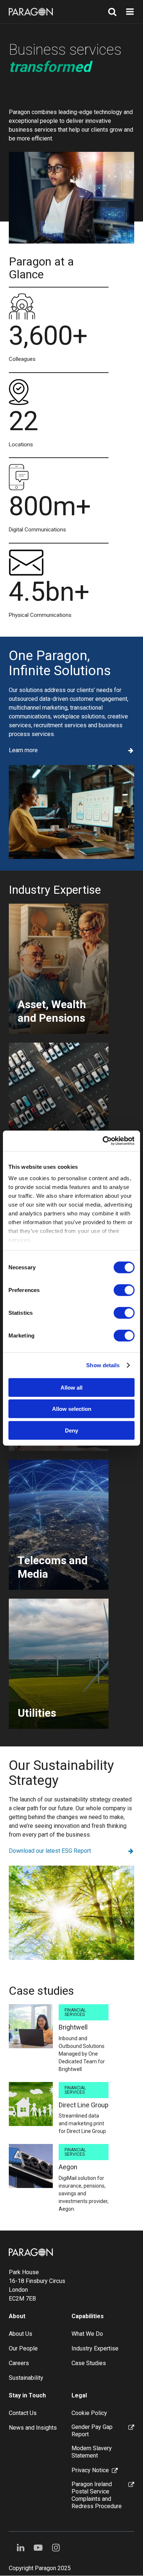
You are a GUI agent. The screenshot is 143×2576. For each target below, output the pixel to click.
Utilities (37, 1713)
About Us (21, 2334)
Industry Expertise (95, 2348)
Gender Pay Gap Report (92, 2431)
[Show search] (112, 12)
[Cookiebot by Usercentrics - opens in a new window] (103, 1141)
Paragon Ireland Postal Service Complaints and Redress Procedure (97, 2495)
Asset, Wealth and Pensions (52, 1011)
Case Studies (89, 2363)
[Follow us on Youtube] (38, 2548)
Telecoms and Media (53, 1567)
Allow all (71, 1387)
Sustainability (26, 2378)
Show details (103, 1365)
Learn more (23, 750)
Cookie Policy (89, 2413)
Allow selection (72, 1409)
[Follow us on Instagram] (56, 2548)
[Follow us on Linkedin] (21, 2548)
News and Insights (33, 2428)
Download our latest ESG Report (50, 1851)
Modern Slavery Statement (92, 2452)
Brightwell (73, 2027)
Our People (23, 2348)
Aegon (68, 2167)
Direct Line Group (84, 2105)
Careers (19, 2363)
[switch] (124, 1290)
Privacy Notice (90, 2470)
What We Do (87, 2334)
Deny (71, 1430)
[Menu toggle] (130, 12)
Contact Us (23, 2413)
